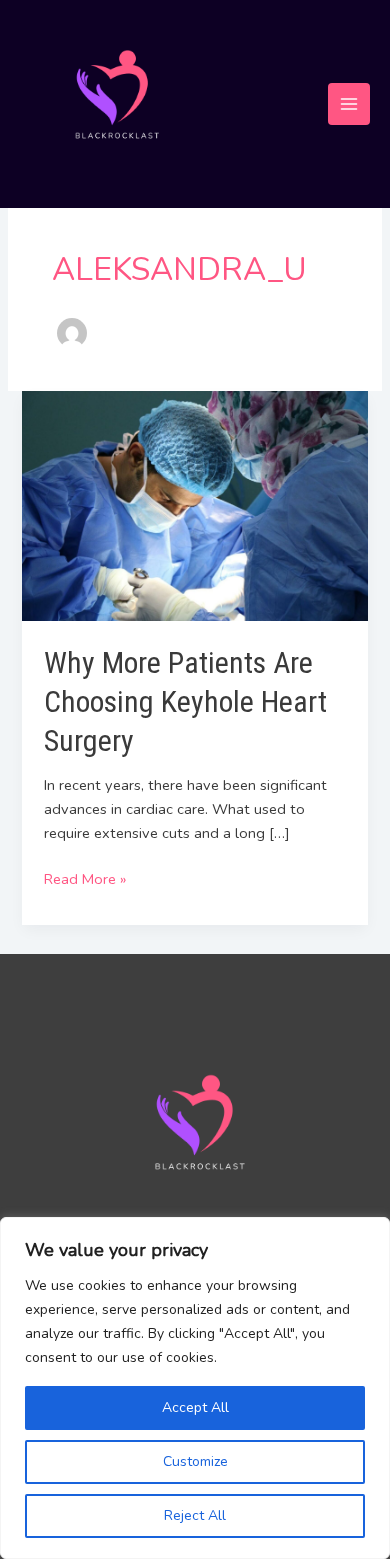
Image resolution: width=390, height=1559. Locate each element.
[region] (195, 1388)
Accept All (195, 1407)
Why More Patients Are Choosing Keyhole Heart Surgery (185, 701)
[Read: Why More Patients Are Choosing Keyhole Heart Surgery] (194, 505)
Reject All (195, 1515)
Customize (195, 1461)
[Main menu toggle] (349, 104)
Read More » (85, 878)
